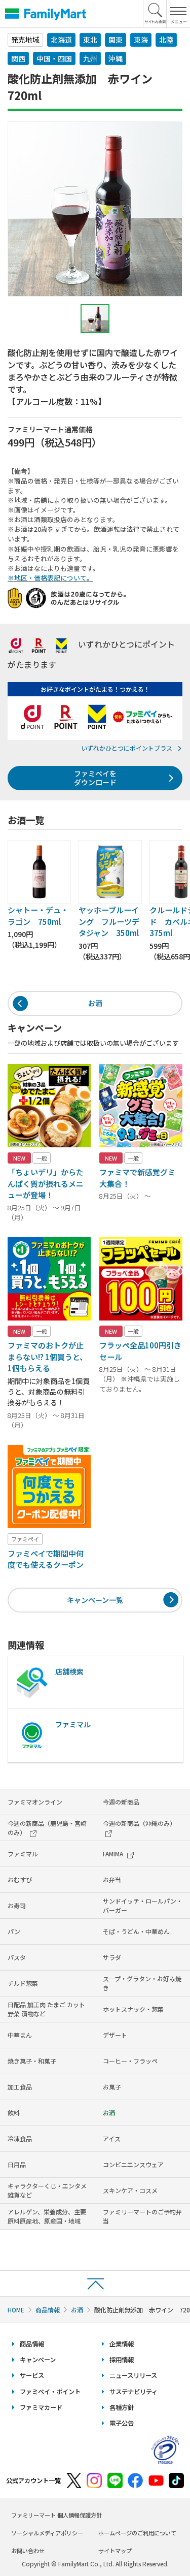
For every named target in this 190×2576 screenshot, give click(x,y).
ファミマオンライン (35, 1802)
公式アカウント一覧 (33, 2481)
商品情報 (48, 2310)
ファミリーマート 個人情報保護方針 (56, 2515)
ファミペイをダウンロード (95, 778)
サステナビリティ (134, 2392)
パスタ (17, 1957)
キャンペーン (38, 2360)
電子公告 (122, 2423)
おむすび (20, 1879)
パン (14, 1931)
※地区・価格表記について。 (50, 578)
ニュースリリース (133, 2375)
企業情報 (122, 2344)
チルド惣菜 (23, 1983)
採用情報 (122, 2360)
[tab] (95, 319)
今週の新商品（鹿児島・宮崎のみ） (47, 1828)
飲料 (14, 2113)
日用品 (17, 2164)
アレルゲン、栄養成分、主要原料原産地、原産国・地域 (47, 2216)
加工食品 (20, 2087)
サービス (32, 2375)
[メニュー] (178, 14)
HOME (16, 2310)
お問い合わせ (28, 2551)
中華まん (20, 2035)
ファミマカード (41, 2407)
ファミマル (23, 1854)
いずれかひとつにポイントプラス (127, 748)
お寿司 (17, 1905)
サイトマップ (115, 2551)
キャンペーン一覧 (95, 1600)
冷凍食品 (20, 2138)
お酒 (95, 1003)
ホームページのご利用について (137, 2533)
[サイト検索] (155, 14)
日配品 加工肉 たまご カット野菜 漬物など (46, 2009)
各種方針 (122, 2407)
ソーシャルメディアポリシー (47, 2533)
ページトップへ (95, 2283)
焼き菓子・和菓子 (32, 2061)
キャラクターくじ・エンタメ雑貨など (47, 2190)
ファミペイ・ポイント (50, 2392)
